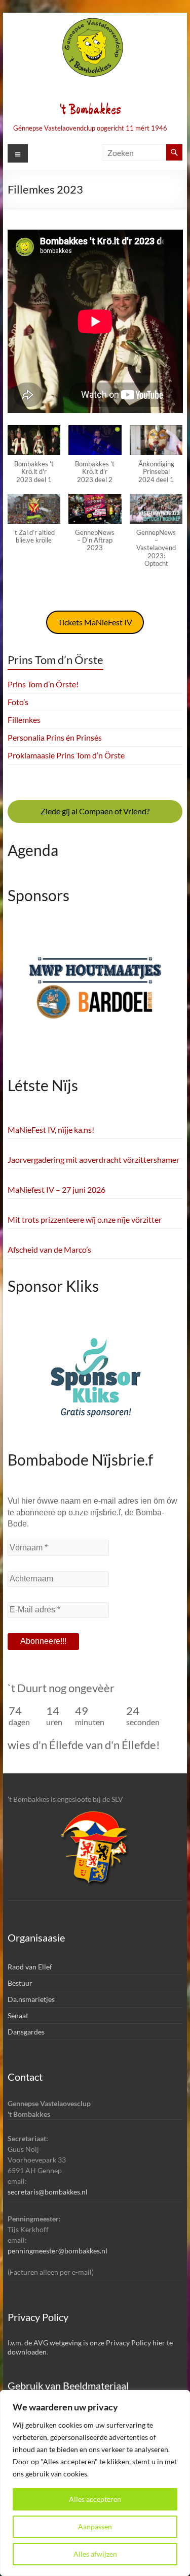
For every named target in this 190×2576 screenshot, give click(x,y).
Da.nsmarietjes (31, 1999)
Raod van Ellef (30, 1967)
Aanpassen (95, 2526)
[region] (95, 2483)
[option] (95, 995)
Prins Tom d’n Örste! (43, 684)
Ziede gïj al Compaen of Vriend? (95, 811)
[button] (34, 459)
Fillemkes (24, 720)
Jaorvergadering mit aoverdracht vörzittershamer (93, 1159)
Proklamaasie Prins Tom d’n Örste (66, 755)
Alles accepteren (95, 2499)
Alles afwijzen (95, 2554)
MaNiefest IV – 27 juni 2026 (56, 1189)
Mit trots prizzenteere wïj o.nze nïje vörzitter (85, 1219)
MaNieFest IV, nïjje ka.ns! (51, 1130)
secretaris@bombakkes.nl (48, 2192)
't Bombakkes (90, 110)
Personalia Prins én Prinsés (55, 737)
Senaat (18, 2015)
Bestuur (20, 1983)
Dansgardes (26, 2032)
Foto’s (18, 702)
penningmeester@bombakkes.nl (58, 2251)
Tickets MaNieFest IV (95, 622)
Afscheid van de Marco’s (49, 1249)
